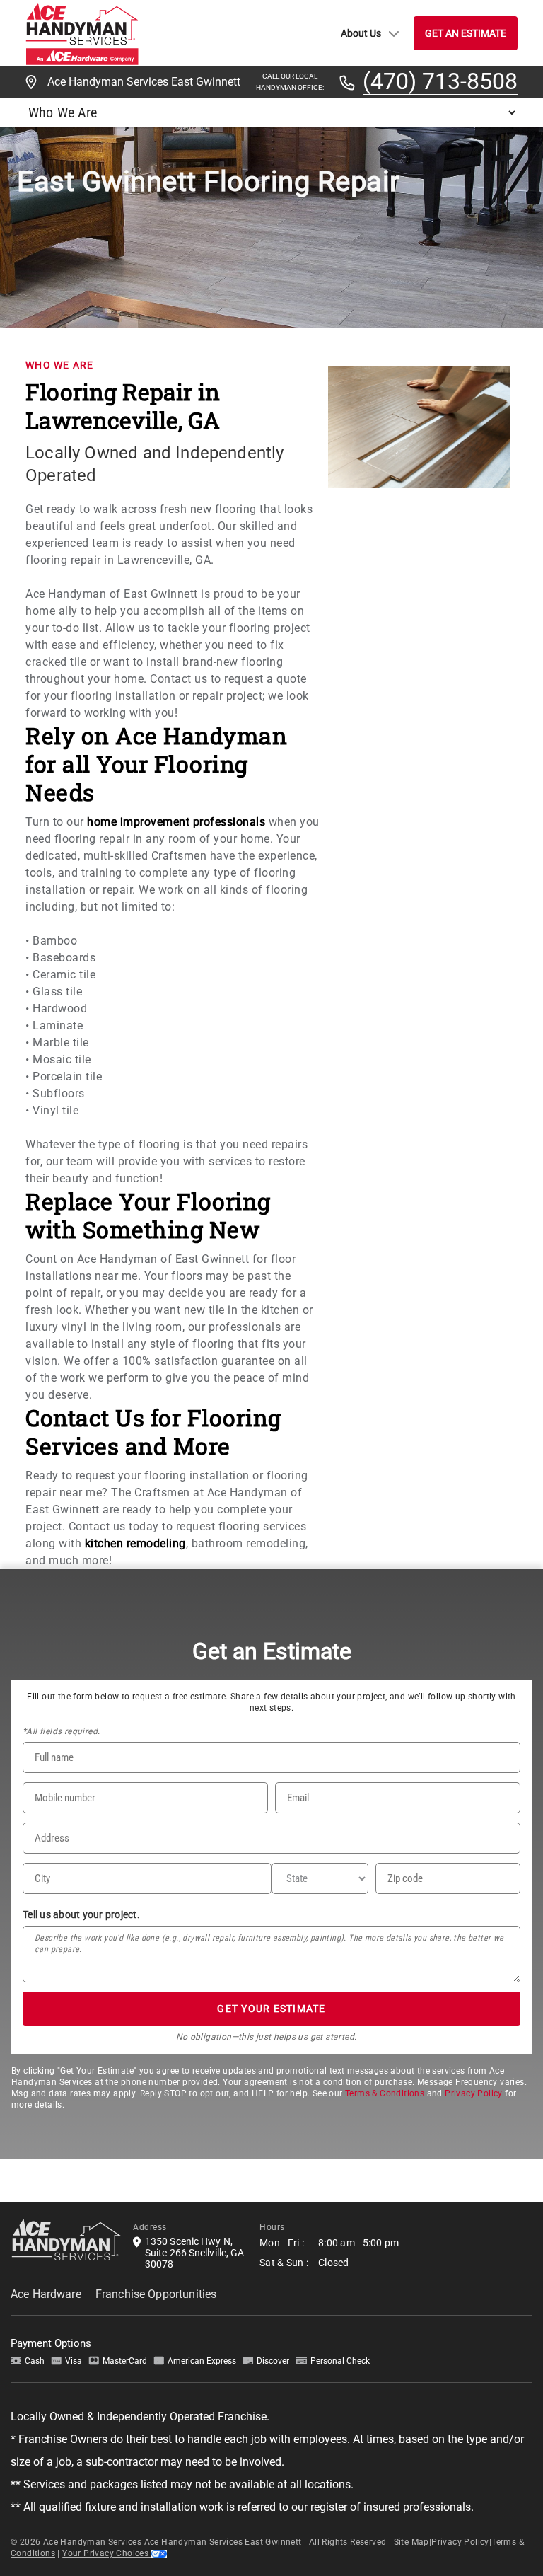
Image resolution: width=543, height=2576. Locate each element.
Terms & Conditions (385, 2093)
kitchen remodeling (135, 1543)
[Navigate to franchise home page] (82, 33)
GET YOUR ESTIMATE (271, 2009)
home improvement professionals (176, 822)
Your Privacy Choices (106, 2553)
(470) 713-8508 (440, 82)
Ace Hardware (46, 2294)
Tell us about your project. (81, 1914)
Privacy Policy (474, 2093)
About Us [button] (361, 33)
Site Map (411, 2542)
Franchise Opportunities (156, 2294)
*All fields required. (61, 1731)
